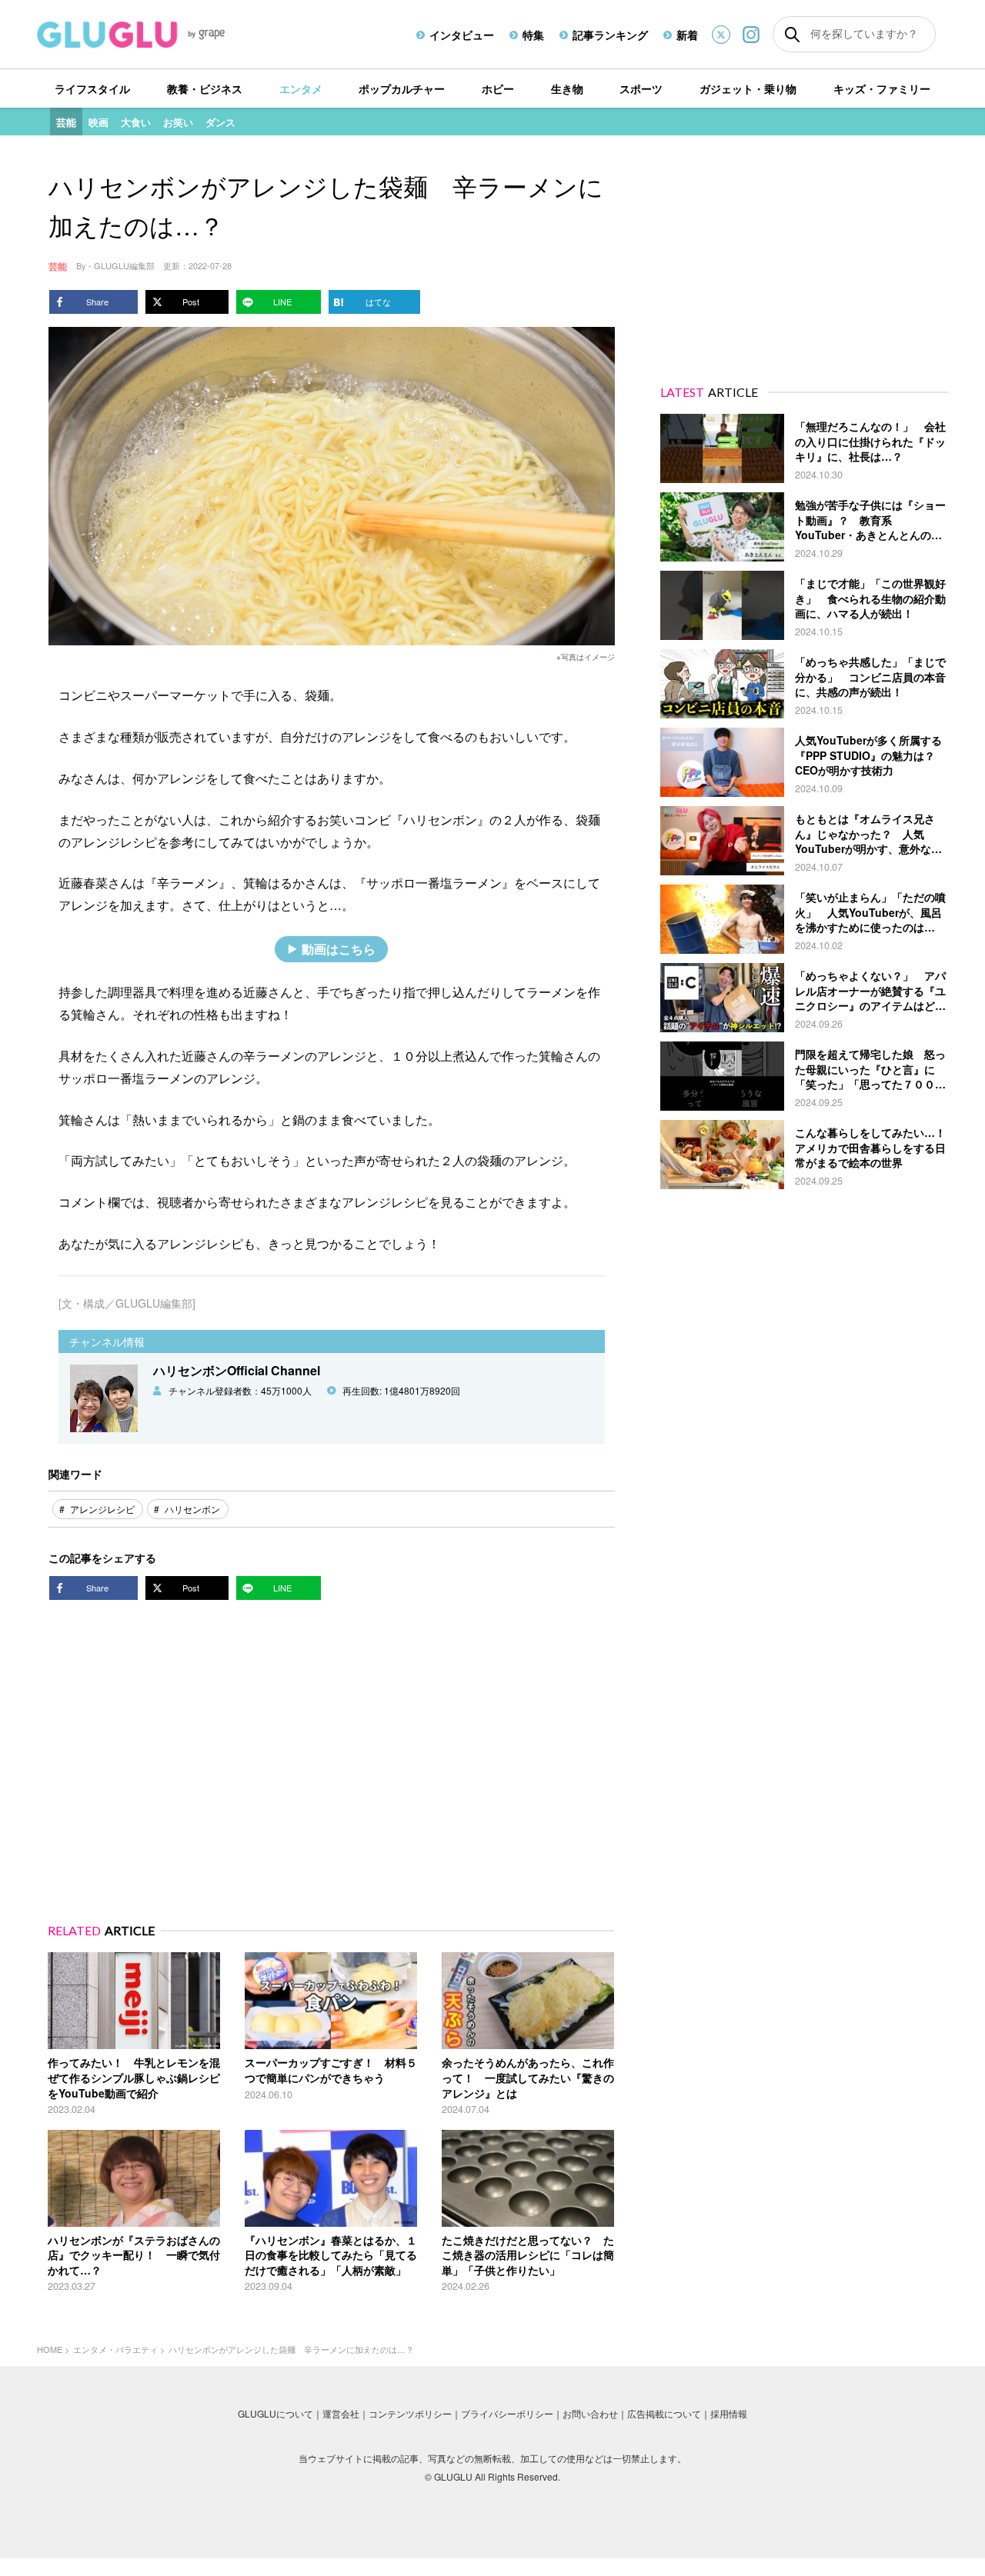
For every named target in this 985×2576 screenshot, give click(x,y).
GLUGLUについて (275, 2413)
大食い (136, 122)
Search (792, 35)
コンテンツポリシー (410, 2413)
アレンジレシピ (102, 1509)
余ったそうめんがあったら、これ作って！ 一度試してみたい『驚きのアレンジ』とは (528, 2077)
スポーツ (641, 88)
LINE (282, 302)
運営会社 (341, 2413)
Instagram (751, 34)
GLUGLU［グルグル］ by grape (160, 35)
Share (97, 302)
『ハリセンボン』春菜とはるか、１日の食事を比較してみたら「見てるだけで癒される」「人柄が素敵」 (331, 2255)
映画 (98, 122)
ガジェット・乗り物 (748, 88)
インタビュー (462, 35)
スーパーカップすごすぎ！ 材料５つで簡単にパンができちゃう (331, 2070)
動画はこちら (339, 949)
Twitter (721, 35)
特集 (533, 35)
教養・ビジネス (205, 88)
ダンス (220, 122)
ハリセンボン (192, 1509)
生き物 (567, 88)
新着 (687, 35)
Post (191, 302)
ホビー (498, 88)
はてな (378, 302)
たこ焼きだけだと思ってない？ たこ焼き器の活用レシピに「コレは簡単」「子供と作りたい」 (528, 2255)
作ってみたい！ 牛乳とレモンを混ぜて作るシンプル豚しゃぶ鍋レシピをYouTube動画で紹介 (134, 2077)
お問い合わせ (590, 2413)
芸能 (66, 122)
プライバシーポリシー (507, 2413)
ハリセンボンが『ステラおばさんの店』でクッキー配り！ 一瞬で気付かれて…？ (134, 2255)
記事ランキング (610, 35)
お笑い (178, 122)
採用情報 (729, 2413)
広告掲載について (664, 2413)
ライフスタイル (92, 88)
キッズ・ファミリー (882, 88)
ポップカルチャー (402, 88)
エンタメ (301, 88)
